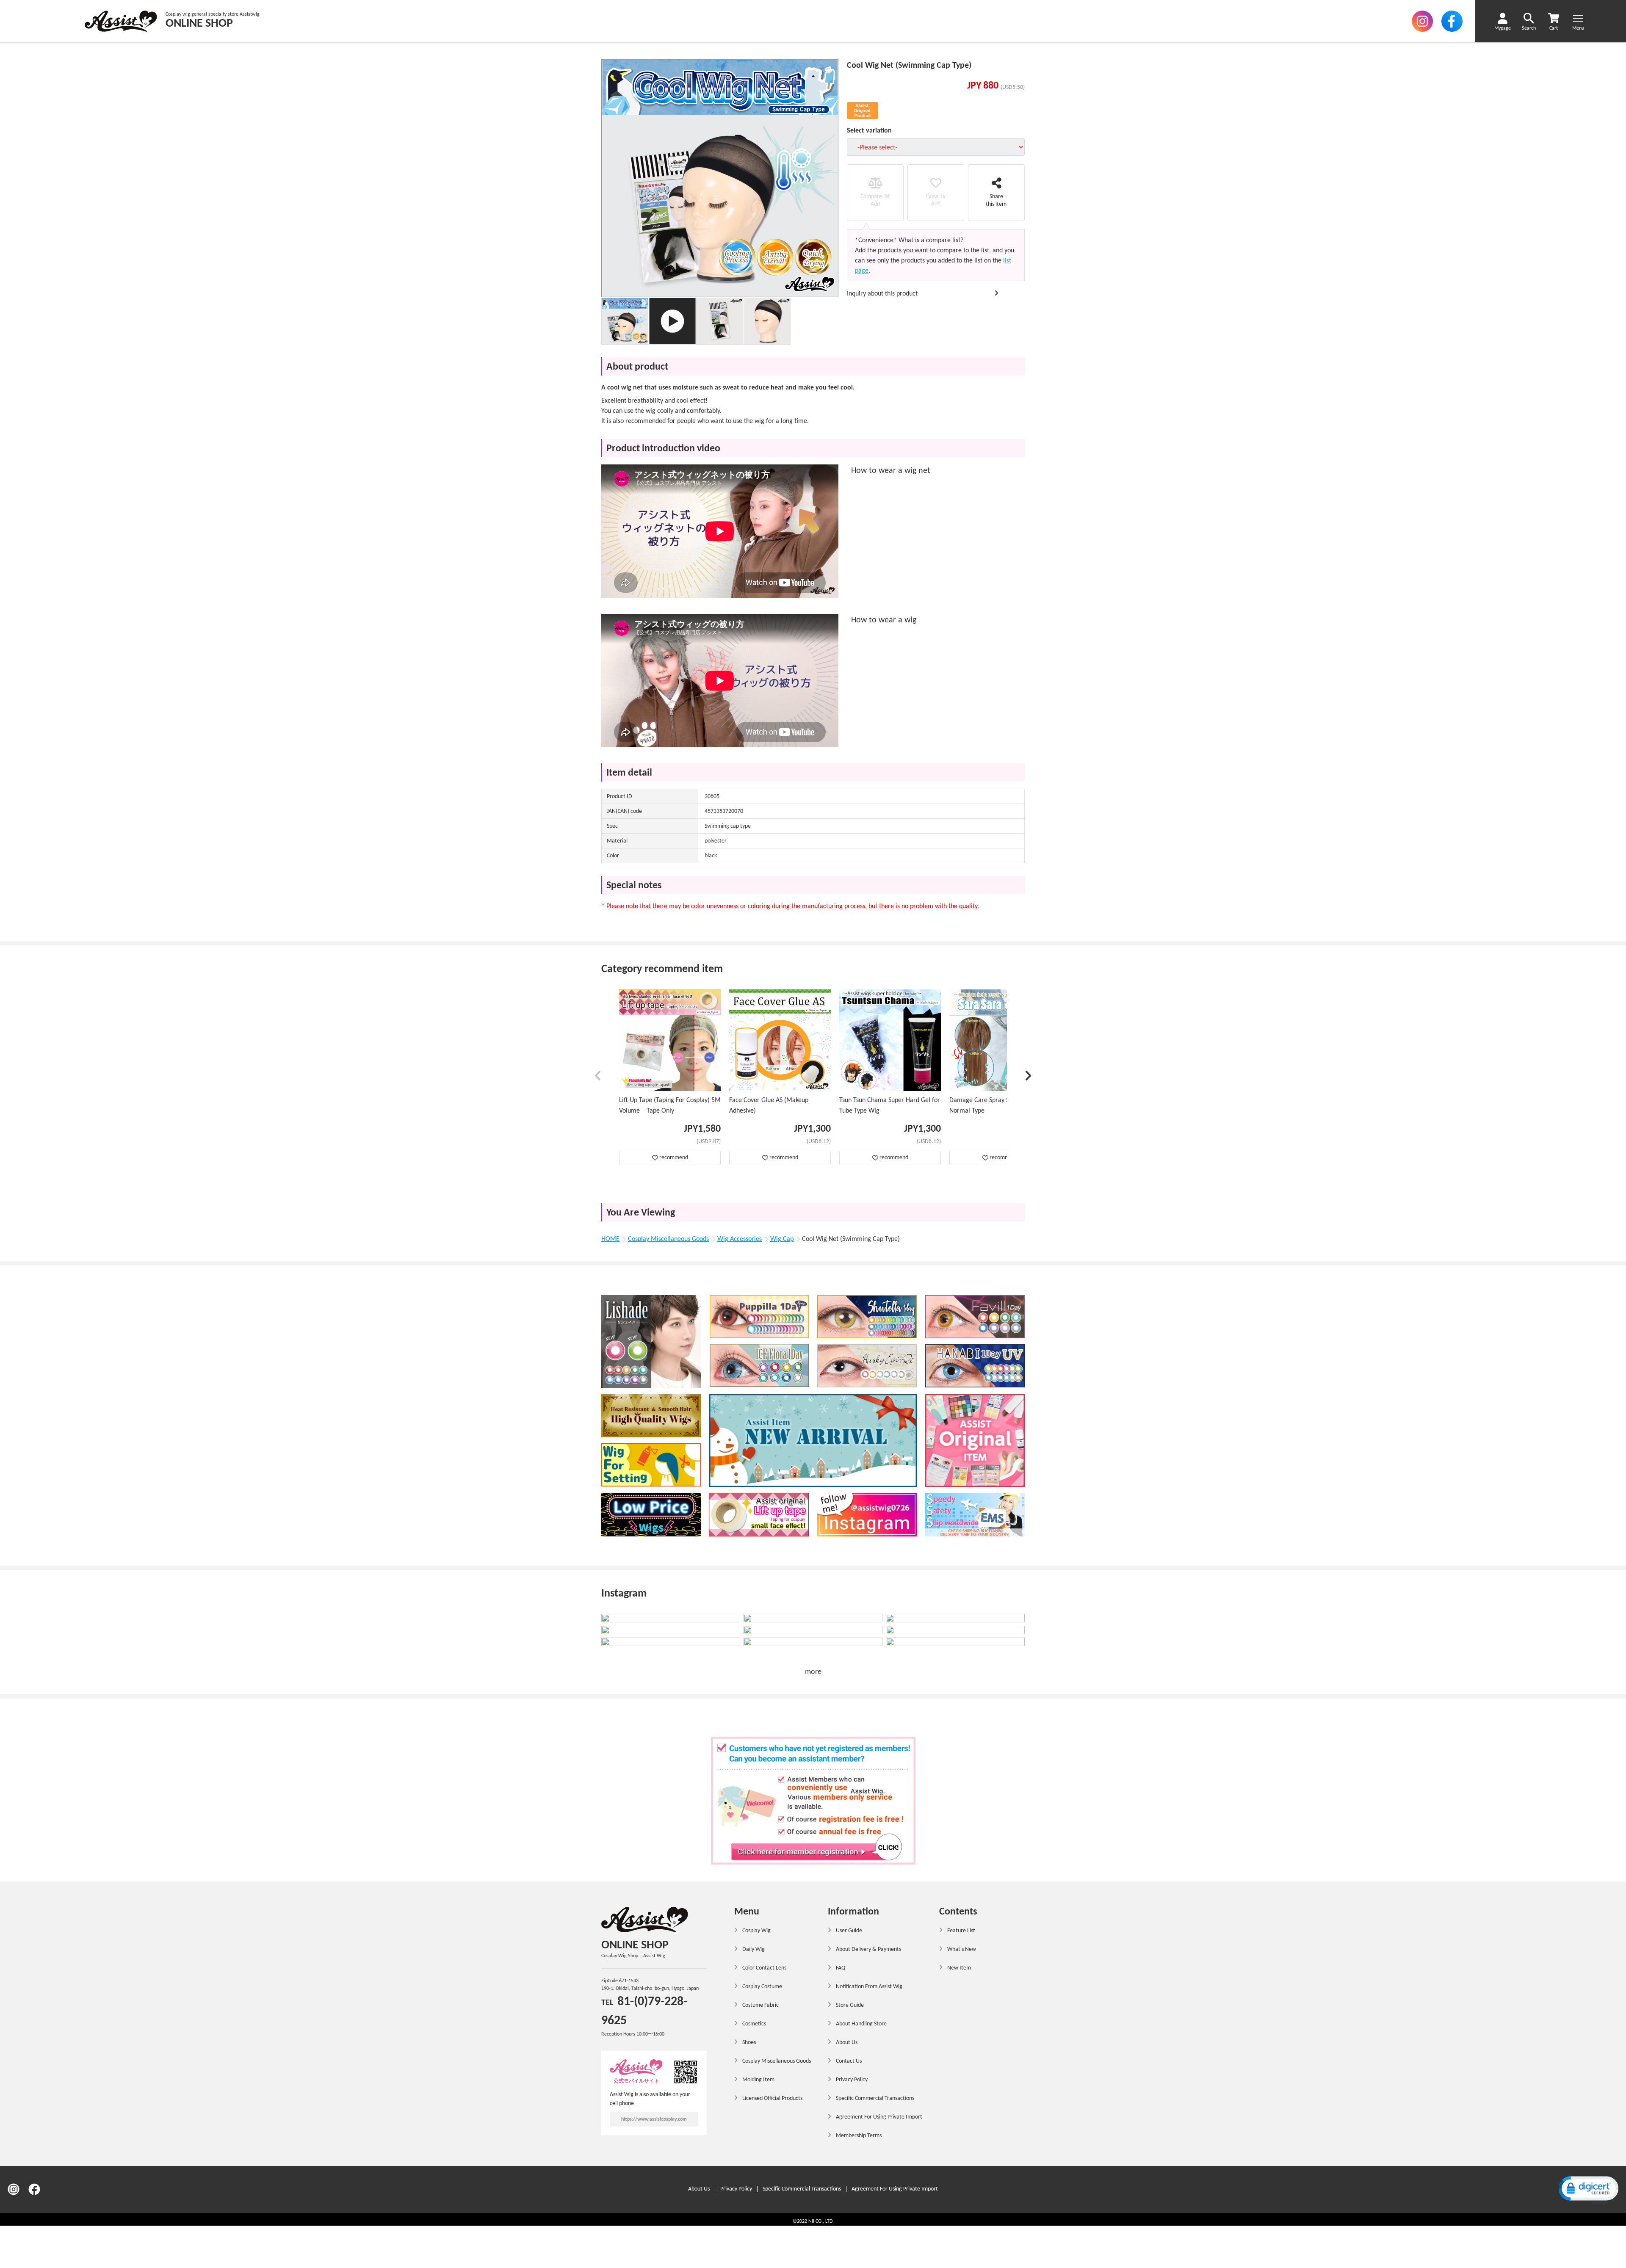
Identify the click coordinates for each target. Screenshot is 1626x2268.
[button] (598, 1077)
